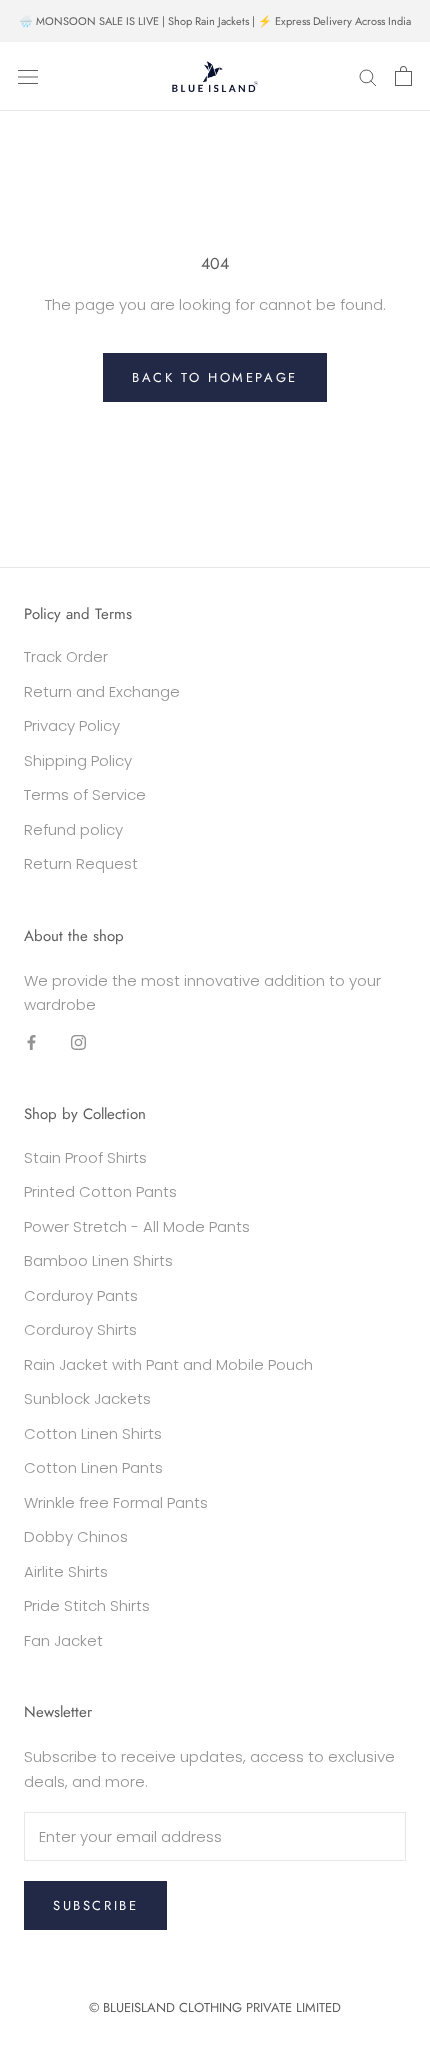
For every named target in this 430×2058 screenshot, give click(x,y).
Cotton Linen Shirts (93, 1433)
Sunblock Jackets (87, 1398)
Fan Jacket (63, 1640)
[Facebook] (31, 1041)
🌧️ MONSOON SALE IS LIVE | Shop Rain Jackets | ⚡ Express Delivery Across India (215, 21)
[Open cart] (403, 76)
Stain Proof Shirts (85, 1157)
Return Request (81, 863)
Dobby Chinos (76, 1536)
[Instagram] (78, 1041)
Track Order (66, 656)
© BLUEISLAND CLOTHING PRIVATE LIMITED (215, 2007)
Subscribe (95, 1905)
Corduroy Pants (81, 1295)
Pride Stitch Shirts (87, 1605)
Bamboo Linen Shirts (98, 1260)
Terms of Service (85, 794)
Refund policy (73, 829)
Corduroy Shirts (80, 1329)
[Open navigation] (28, 77)
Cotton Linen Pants (93, 1467)
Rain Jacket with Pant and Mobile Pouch (168, 1364)
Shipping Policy (78, 760)
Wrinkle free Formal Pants (116, 1502)
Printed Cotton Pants (100, 1191)
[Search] (368, 76)
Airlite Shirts (66, 1571)
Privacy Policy (72, 725)
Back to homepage (215, 377)
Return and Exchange (102, 691)
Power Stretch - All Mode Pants (137, 1226)
